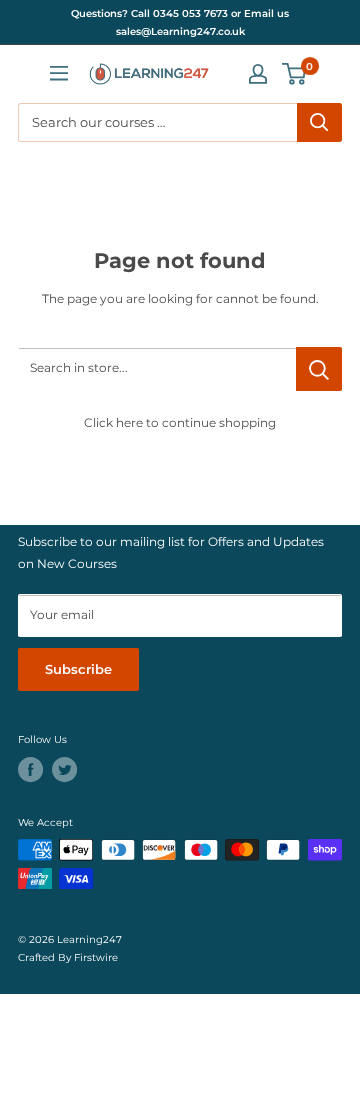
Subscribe (78, 669)
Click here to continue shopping (180, 423)
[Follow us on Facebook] (30, 769)
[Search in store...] (319, 368)
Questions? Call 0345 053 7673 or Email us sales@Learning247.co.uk (180, 22)
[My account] (258, 74)
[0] (295, 74)
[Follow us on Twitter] (64, 769)
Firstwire (96, 957)
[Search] (319, 123)
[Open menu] (59, 73)
